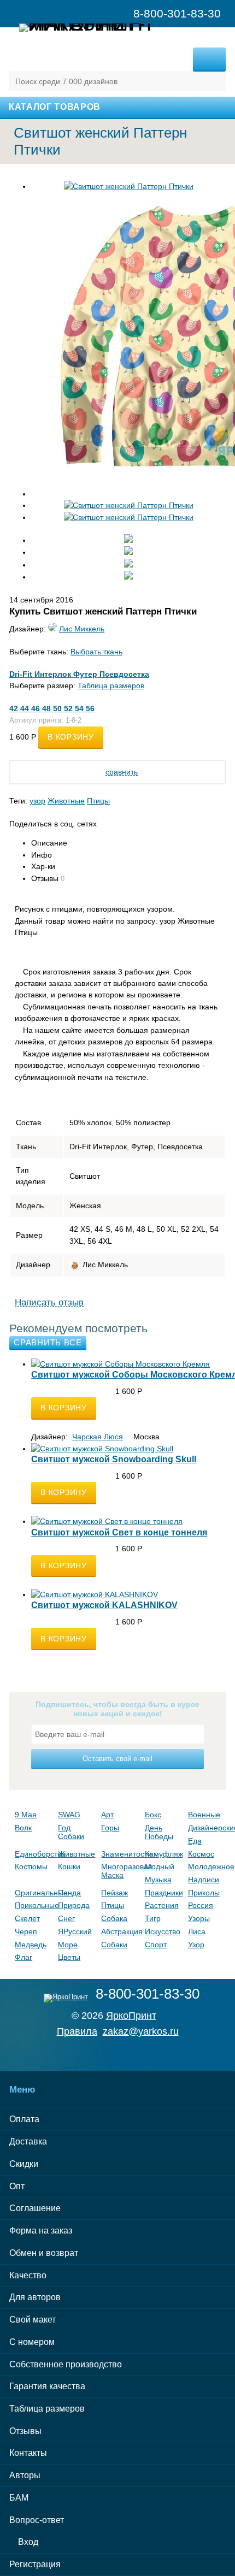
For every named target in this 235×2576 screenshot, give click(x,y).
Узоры (199, 1918)
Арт (107, 1815)
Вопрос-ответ (37, 2520)
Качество (28, 2275)
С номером (32, 2342)
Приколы (204, 1893)
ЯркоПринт (131, 2016)
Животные (66, 801)
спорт (156, 1945)
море (68, 1945)
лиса (197, 1931)
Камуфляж (164, 1854)
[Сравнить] (34, 1425)
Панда (69, 1893)
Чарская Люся (98, 1437)
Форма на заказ (41, 2231)
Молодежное (207, 1866)
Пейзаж (114, 1893)
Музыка (158, 1880)
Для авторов (35, 2297)
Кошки (69, 1866)
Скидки (24, 2164)
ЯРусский (75, 1931)
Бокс (153, 1815)
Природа (74, 1905)
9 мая (26, 1815)
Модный (160, 1866)
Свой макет (33, 2320)
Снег (66, 1918)
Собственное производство (66, 2364)
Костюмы (31, 1866)
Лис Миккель (82, 629)
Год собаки (71, 1832)
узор (37, 801)
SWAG (69, 1815)
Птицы (98, 801)
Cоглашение (35, 2208)
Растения (162, 1905)
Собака (114, 1918)
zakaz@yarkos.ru (141, 2031)
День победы (159, 1832)
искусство (163, 1931)
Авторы (25, 2475)
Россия (201, 1905)
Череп (26, 1931)
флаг (23, 1957)
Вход (27, 2542)
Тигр (153, 1918)
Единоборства (34, 1854)
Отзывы (25, 2431)
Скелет (27, 1918)
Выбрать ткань (96, 652)
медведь (31, 1945)
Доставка (28, 2141)
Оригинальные (34, 1893)
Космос (201, 1854)
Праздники (164, 1893)
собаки (114, 1945)
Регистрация (35, 2564)
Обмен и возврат (44, 2253)
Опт (17, 2186)
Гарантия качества (47, 2386)
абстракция (120, 1931)
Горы (110, 1828)
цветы (69, 1957)
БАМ (19, 2498)
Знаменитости (120, 1854)
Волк (23, 1828)
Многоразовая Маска (120, 1871)
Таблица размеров (111, 686)
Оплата (24, 2119)
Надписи (204, 1880)
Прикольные (34, 1905)
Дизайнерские (207, 1828)
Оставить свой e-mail (117, 1759)
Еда (195, 1841)
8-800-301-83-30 (148, 1994)
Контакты (28, 2453)
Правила (77, 2031)
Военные (204, 1815)
